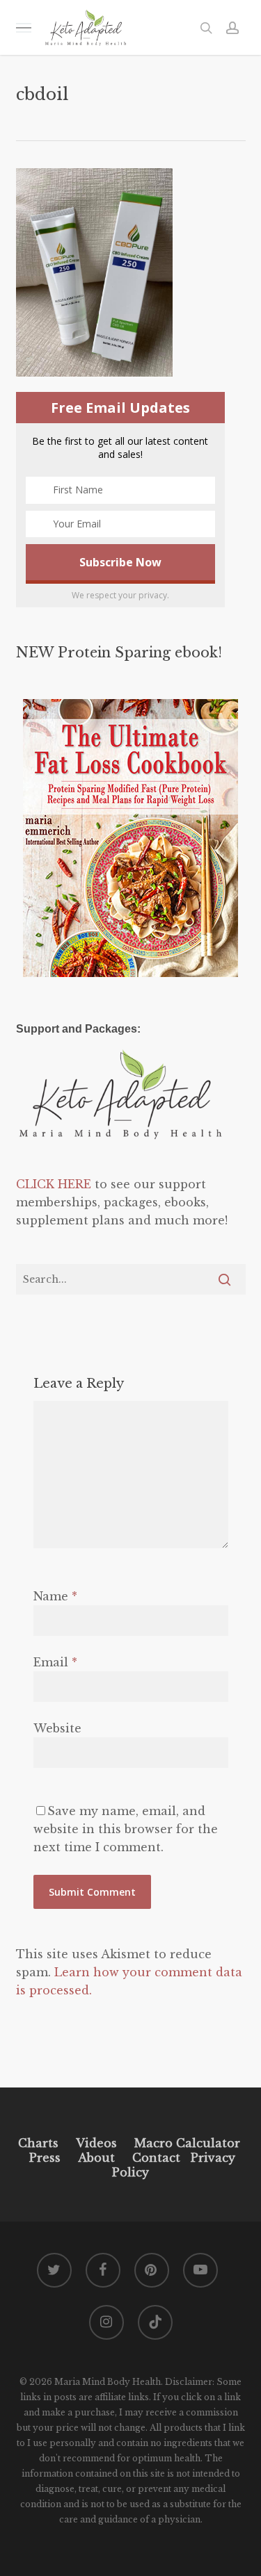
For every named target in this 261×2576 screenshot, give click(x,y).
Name (55, 1596)
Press (45, 2158)
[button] (24, 27)
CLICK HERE (54, 1184)
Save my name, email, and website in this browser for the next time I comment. (126, 1829)
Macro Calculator (187, 2143)
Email (55, 1662)
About (96, 2158)
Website (57, 1728)
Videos (96, 2143)
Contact (156, 2158)
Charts (38, 2143)
